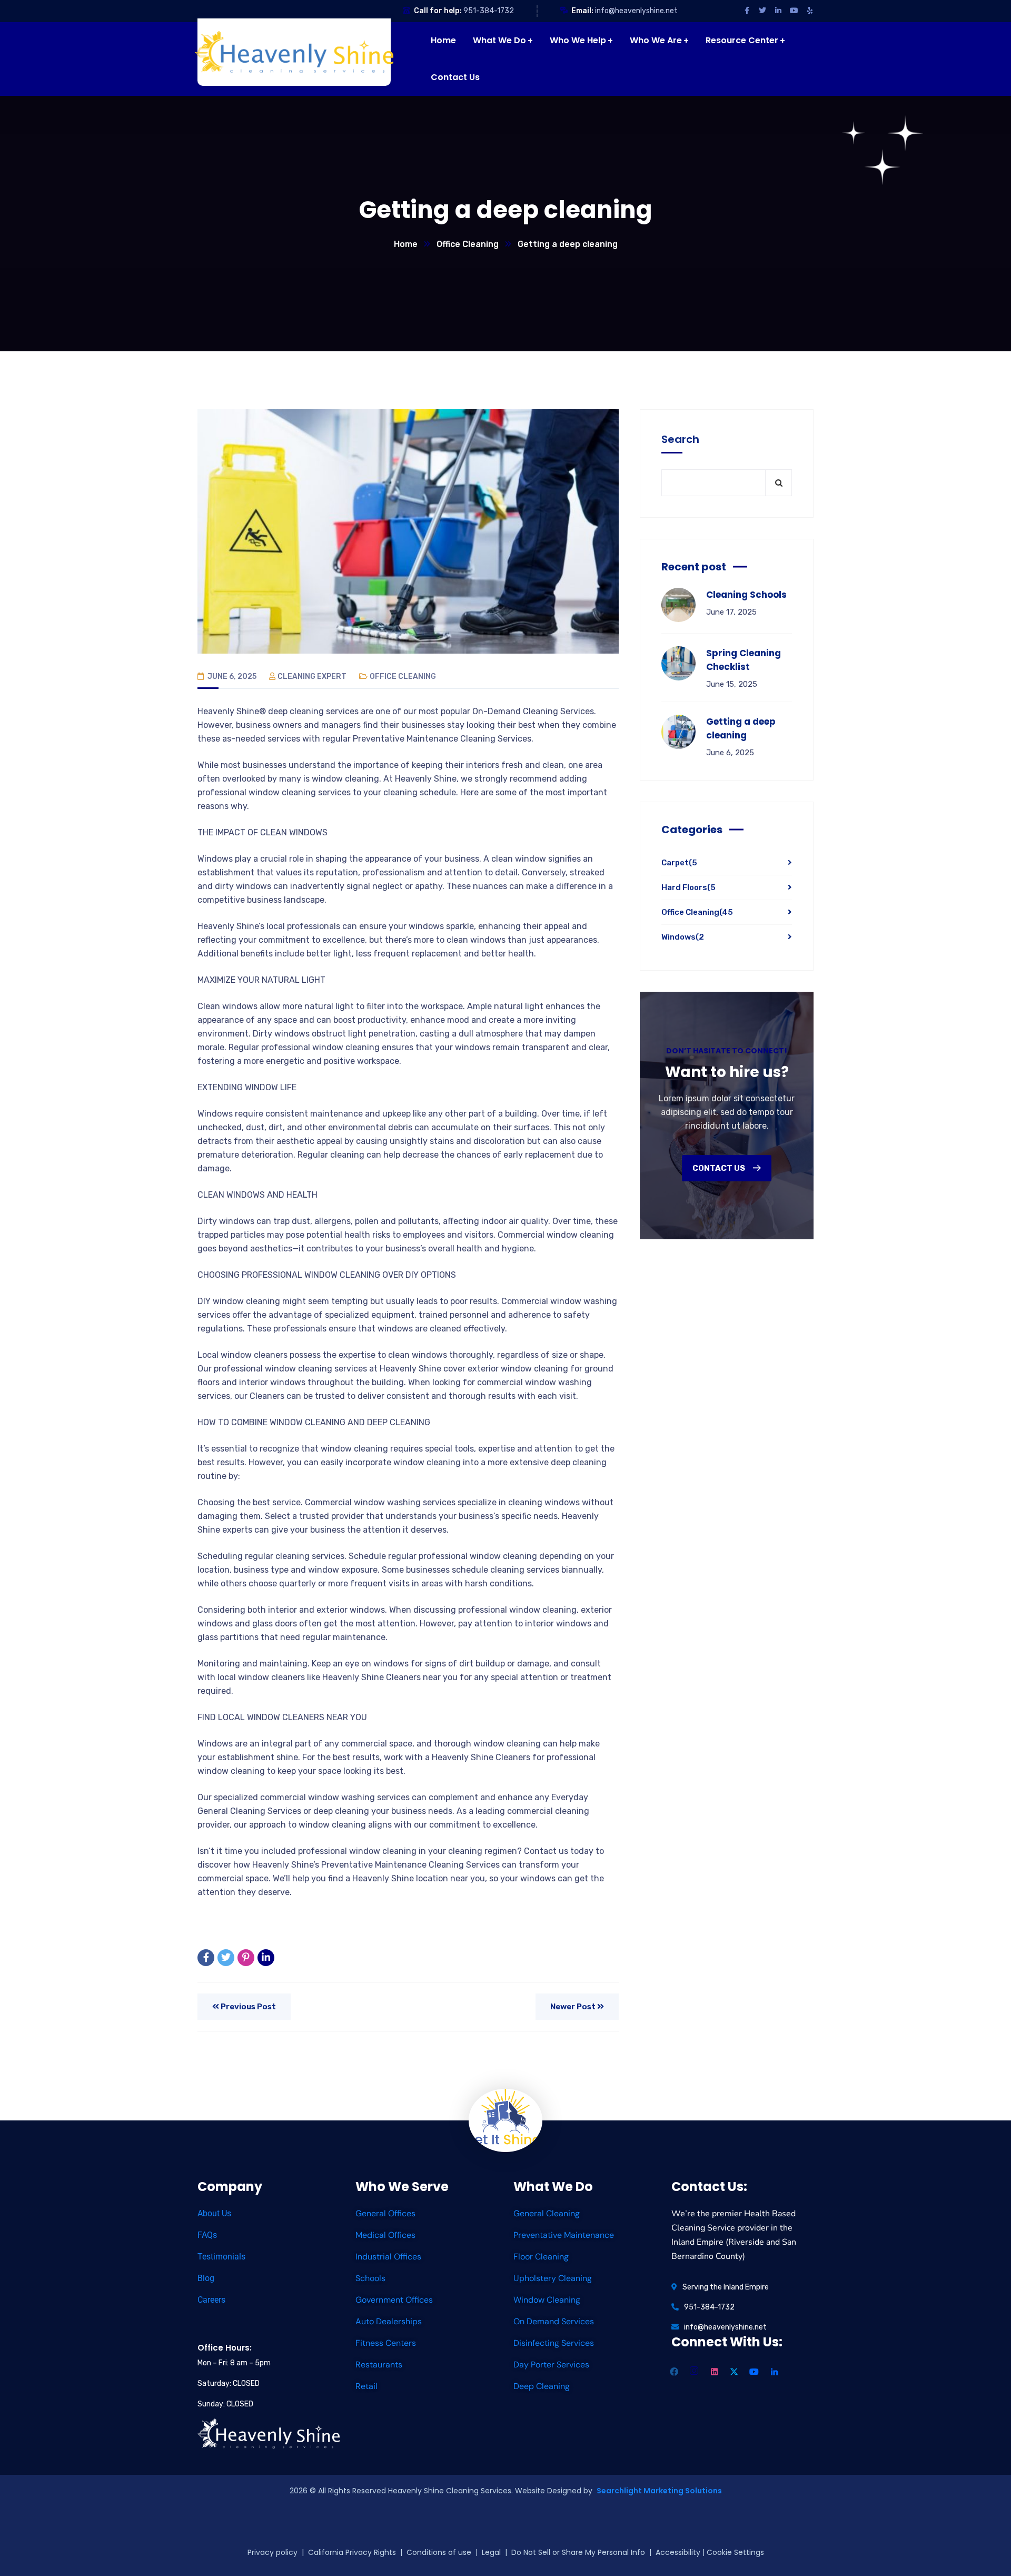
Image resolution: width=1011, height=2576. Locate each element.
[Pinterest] (246, 1958)
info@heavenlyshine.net (636, 11)
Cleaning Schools (746, 595)
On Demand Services (554, 2321)
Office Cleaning (468, 244)
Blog (206, 2278)
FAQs (207, 2235)
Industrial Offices (388, 2257)
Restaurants (379, 2365)
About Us (214, 2213)
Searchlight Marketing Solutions (659, 2491)
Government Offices (394, 2300)
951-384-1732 (489, 11)
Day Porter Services (551, 2365)
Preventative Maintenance (564, 2235)
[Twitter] (226, 1958)
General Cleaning (547, 2213)
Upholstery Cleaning (553, 2278)
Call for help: (438, 11)
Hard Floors (688, 887)
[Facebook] (206, 1958)
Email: (582, 11)
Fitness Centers (386, 2343)
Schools (370, 2278)
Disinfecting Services (554, 2343)
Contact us (720, 1168)
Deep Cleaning (542, 2386)
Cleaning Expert (312, 677)
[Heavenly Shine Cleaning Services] (297, 52)
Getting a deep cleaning (741, 728)
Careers (211, 2300)
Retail (366, 2386)
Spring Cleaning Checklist (744, 660)
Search (680, 439)
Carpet (679, 863)
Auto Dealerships (389, 2321)
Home (406, 244)
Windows (683, 937)
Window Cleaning (547, 2300)
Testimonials (221, 2257)
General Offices (385, 2213)
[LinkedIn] (266, 1958)
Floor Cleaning (541, 2257)
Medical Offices (385, 2235)
